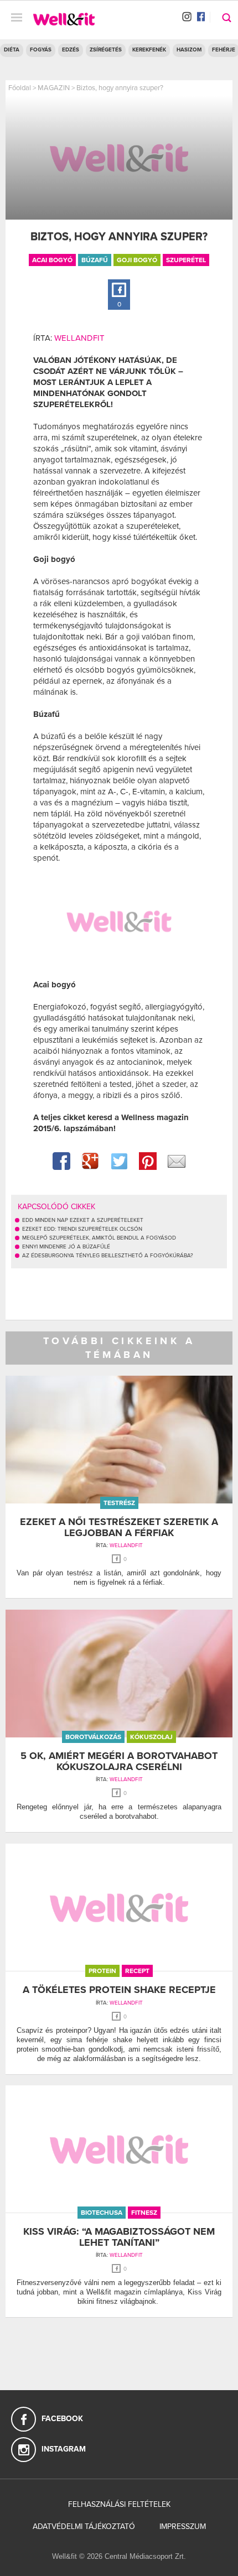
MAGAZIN (54, 88)
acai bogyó (52, 260)
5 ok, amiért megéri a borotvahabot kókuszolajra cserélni (119, 1761)
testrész (119, 1503)
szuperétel (186, 260)
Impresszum (183, 2526)
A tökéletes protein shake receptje (119, 1990)
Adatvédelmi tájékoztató (84, 2526)
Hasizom (189, 50)
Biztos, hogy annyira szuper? (120, 88)
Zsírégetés (106, 50)
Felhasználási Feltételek (119, 2504)
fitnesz (144, 2213)
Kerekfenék (149, 50)
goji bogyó (137, 260)
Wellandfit (79, 338)
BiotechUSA (102, 2213)
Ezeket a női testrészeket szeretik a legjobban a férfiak (119, 1527)
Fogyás (41, 50)
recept (137, 1971)
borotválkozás (93, 1737)
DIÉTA (12, 50)
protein (102, 1971)
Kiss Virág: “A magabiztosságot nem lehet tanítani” (119, 2237)
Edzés (71, 50)
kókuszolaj (151, 1737)
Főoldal (20, 88)
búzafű (95, 260)
